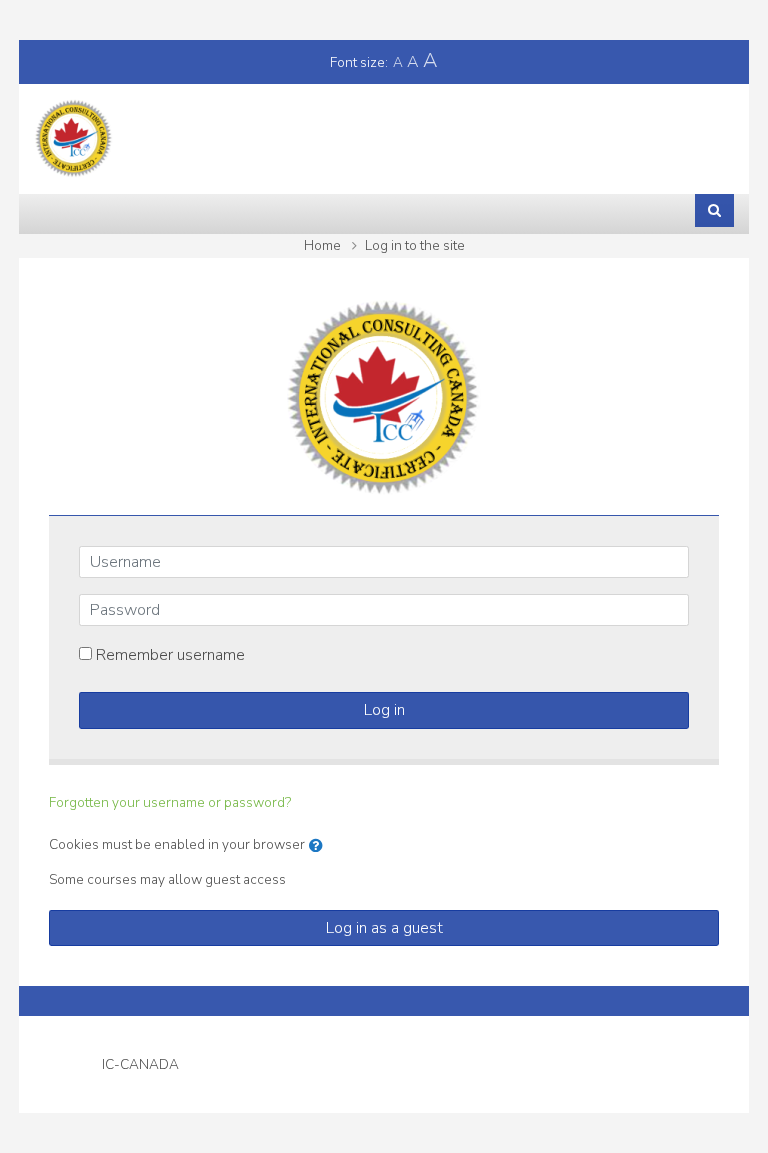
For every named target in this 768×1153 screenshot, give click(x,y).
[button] (320, 846)
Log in (384, 710)
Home (322, 245)
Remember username (170, 655)
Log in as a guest (384, 928)
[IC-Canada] (74, 138)
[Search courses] (714, 210)
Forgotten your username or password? (170, 802)
